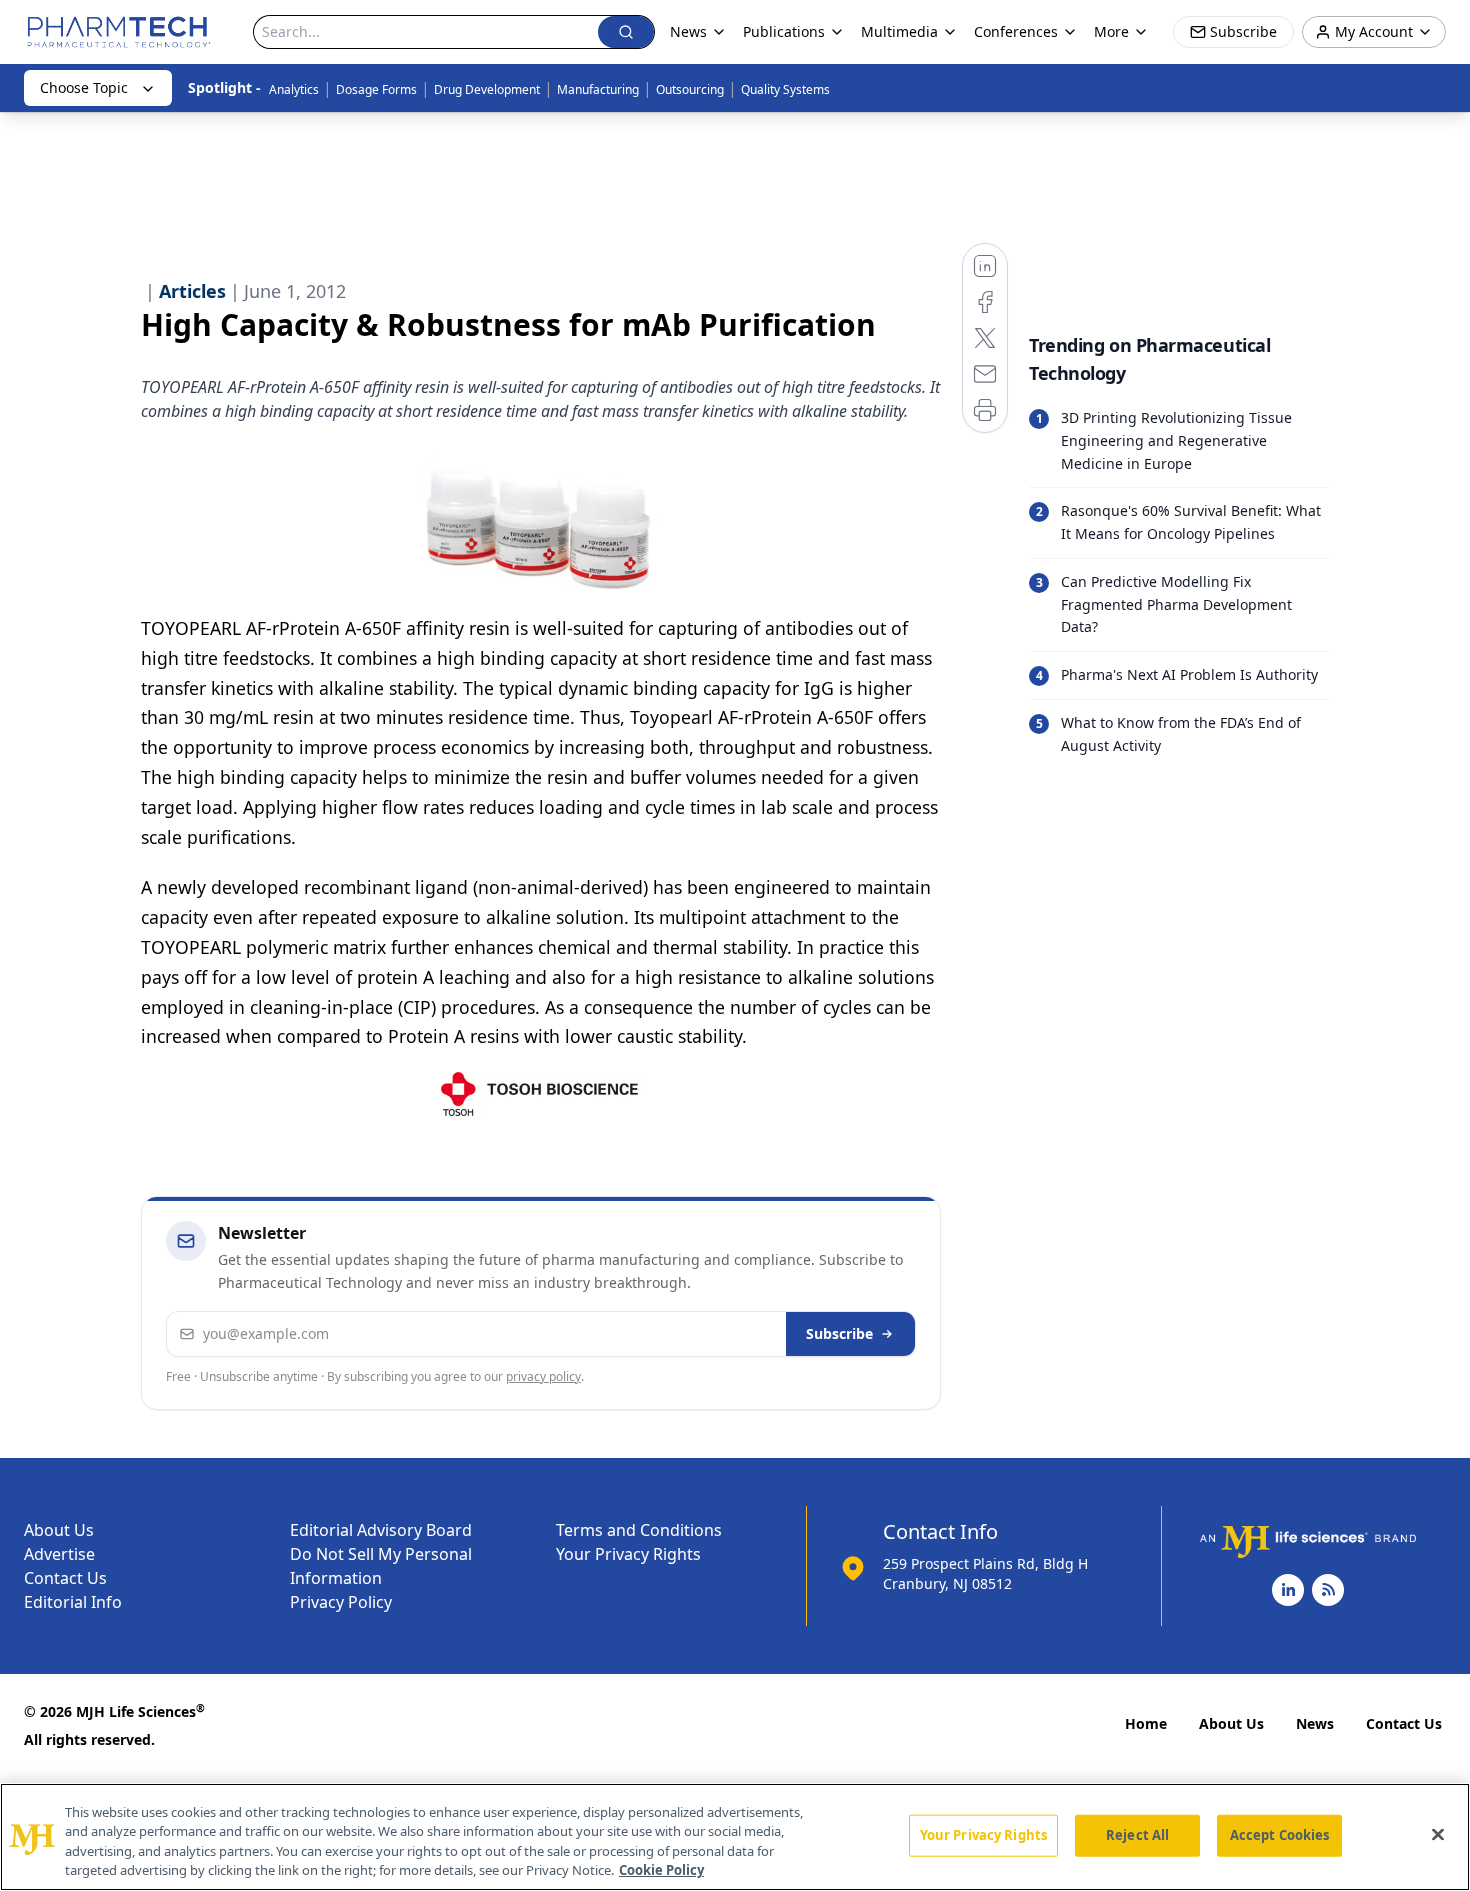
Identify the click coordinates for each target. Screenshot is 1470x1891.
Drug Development (487, 89)
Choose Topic (84, 87)
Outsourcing (690, 89)
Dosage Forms (376, 89)
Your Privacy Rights (628, 1554)
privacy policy (543, 1376)
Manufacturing (598, 89)
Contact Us (65, 1578)
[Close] (1438, 1834)
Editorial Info (73, 1602)
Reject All (1137, 1835)
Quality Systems (785, 89)
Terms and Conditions (639, 1530)
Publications (784, 31)
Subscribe (839, 1333)
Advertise (59, 1554)
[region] (735, 1837)
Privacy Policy (341, 1602)
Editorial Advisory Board (381, 1530)
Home (1146, 1723)
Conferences (1016, 31)
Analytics (294, 89)
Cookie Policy (661, 1870)
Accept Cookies (1280, 1835)
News (1315, 1723)
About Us (59, 1530)
